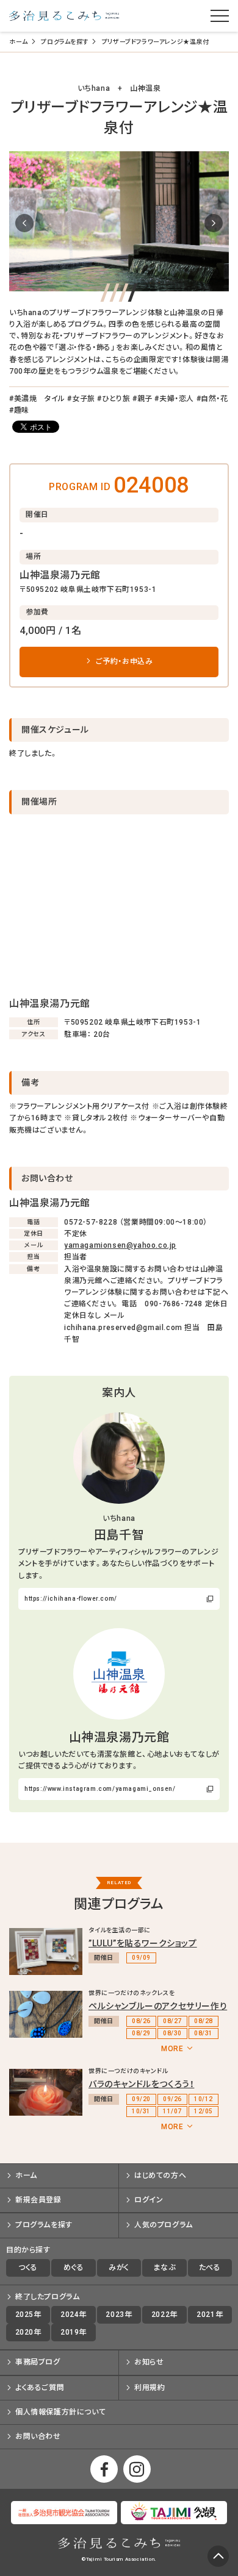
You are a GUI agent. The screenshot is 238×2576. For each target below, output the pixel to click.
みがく (119, 2268)
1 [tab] (105, 293)
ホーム (19, 42)
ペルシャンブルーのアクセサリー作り (158, 2006)
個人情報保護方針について (60, 2412)
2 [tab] (114, 293)
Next (214, 223)
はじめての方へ (160, 2176)
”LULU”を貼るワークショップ (143, 1943)
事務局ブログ (38, 2362)
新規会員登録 (38, 2200)
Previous (24, 223)
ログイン (149, 2200)
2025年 (28, 2314)
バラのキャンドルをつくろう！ (141, 2084)
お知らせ (149, 2362)
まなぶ (164, 2268)
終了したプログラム (47, 2297)
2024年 (74, 2314)
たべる (210, 2268)
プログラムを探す (65, 42)
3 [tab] (124, 293)
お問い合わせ (38, 2436)
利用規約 (150, 2388)
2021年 (210, 2314)
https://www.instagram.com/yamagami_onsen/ (100, 1789)
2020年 (28, 2332)
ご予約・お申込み (124, 661)
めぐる (74, 2268)
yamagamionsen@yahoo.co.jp (120, 1245)
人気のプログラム (164, 2225)
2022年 (164, 2314)
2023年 (119, 2314)
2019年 (74, 2332)
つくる (28, 2268)
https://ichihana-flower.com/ (71, 1599)
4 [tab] (133, 293)
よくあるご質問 (40, 2388)
